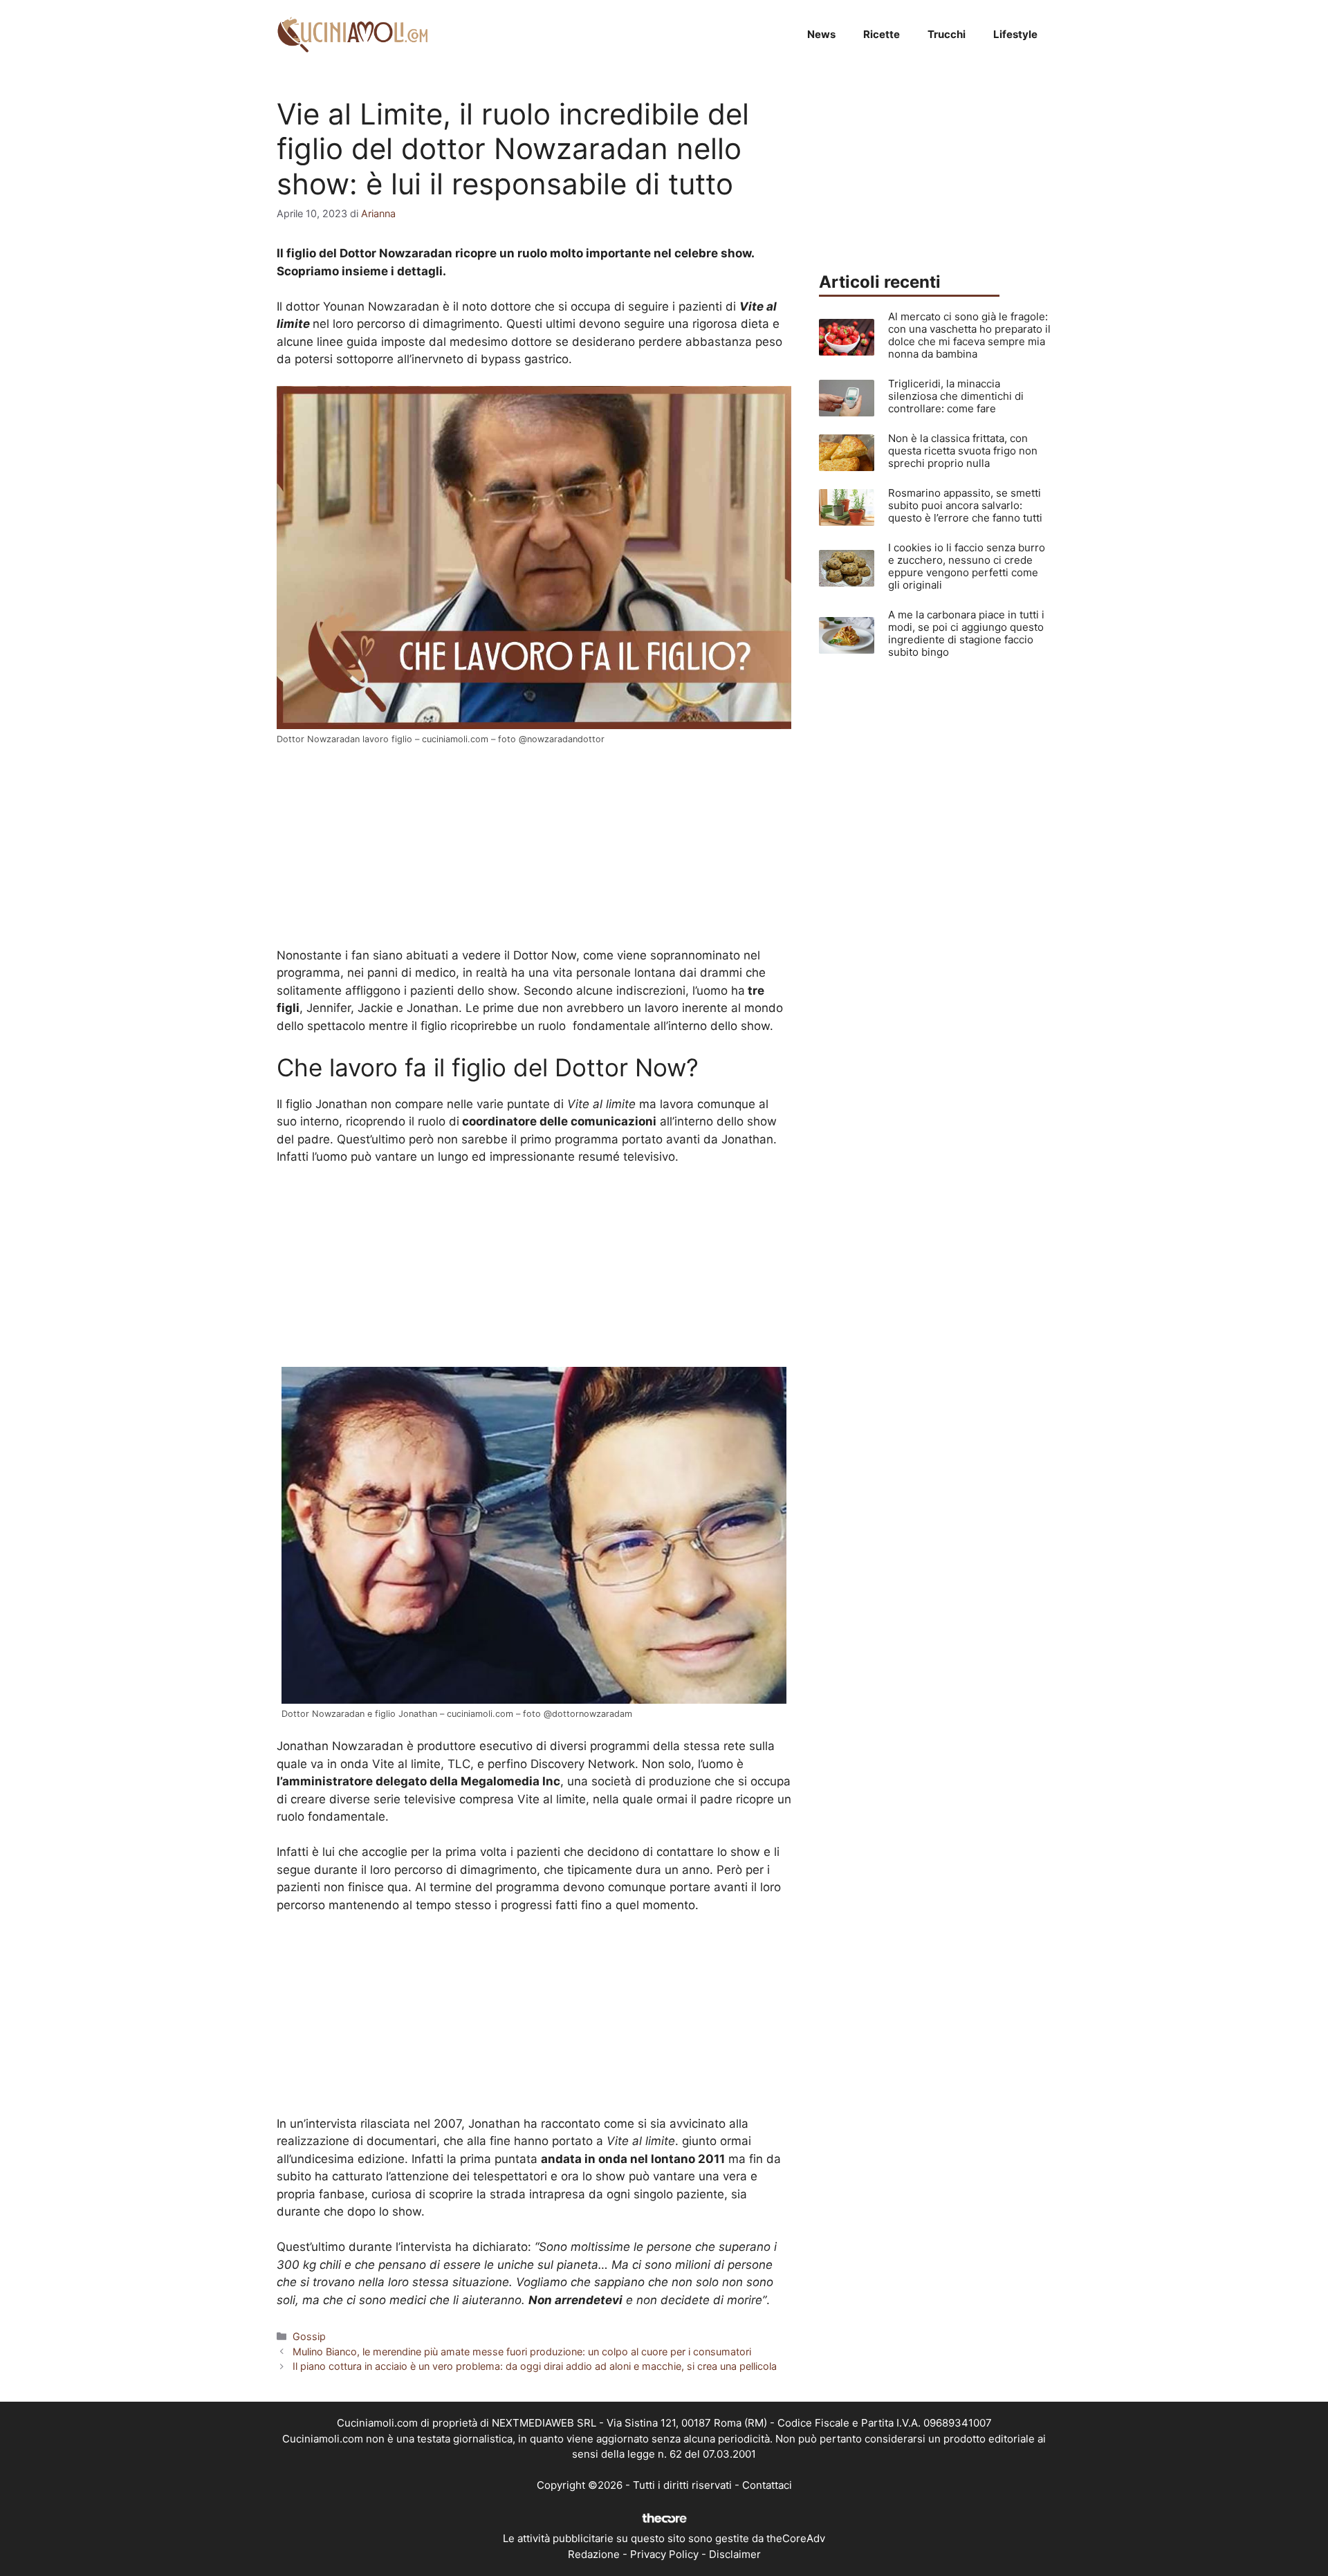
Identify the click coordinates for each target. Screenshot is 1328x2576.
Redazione (594, 2554)
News (821, 34)
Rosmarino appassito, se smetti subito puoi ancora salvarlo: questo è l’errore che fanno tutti (965, 505)
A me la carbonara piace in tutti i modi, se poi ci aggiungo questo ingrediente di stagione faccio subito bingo (966, 633)
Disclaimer (735, 2554)
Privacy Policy (664, 2554)
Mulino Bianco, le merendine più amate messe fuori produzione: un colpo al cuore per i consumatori (522, 2352)
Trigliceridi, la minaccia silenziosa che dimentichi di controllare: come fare (956, 396)
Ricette (882, 34)
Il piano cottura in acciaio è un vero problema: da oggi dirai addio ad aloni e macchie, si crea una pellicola (535, 2366)
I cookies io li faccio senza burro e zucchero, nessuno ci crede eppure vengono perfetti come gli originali (967, 566)
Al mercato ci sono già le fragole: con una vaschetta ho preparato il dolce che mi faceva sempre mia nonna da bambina (969, 335)
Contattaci (767, 2485)
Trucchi (947, 34)
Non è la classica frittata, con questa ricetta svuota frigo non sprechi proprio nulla (963, 451)
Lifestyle (1015, 34)
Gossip (309, 2336)
